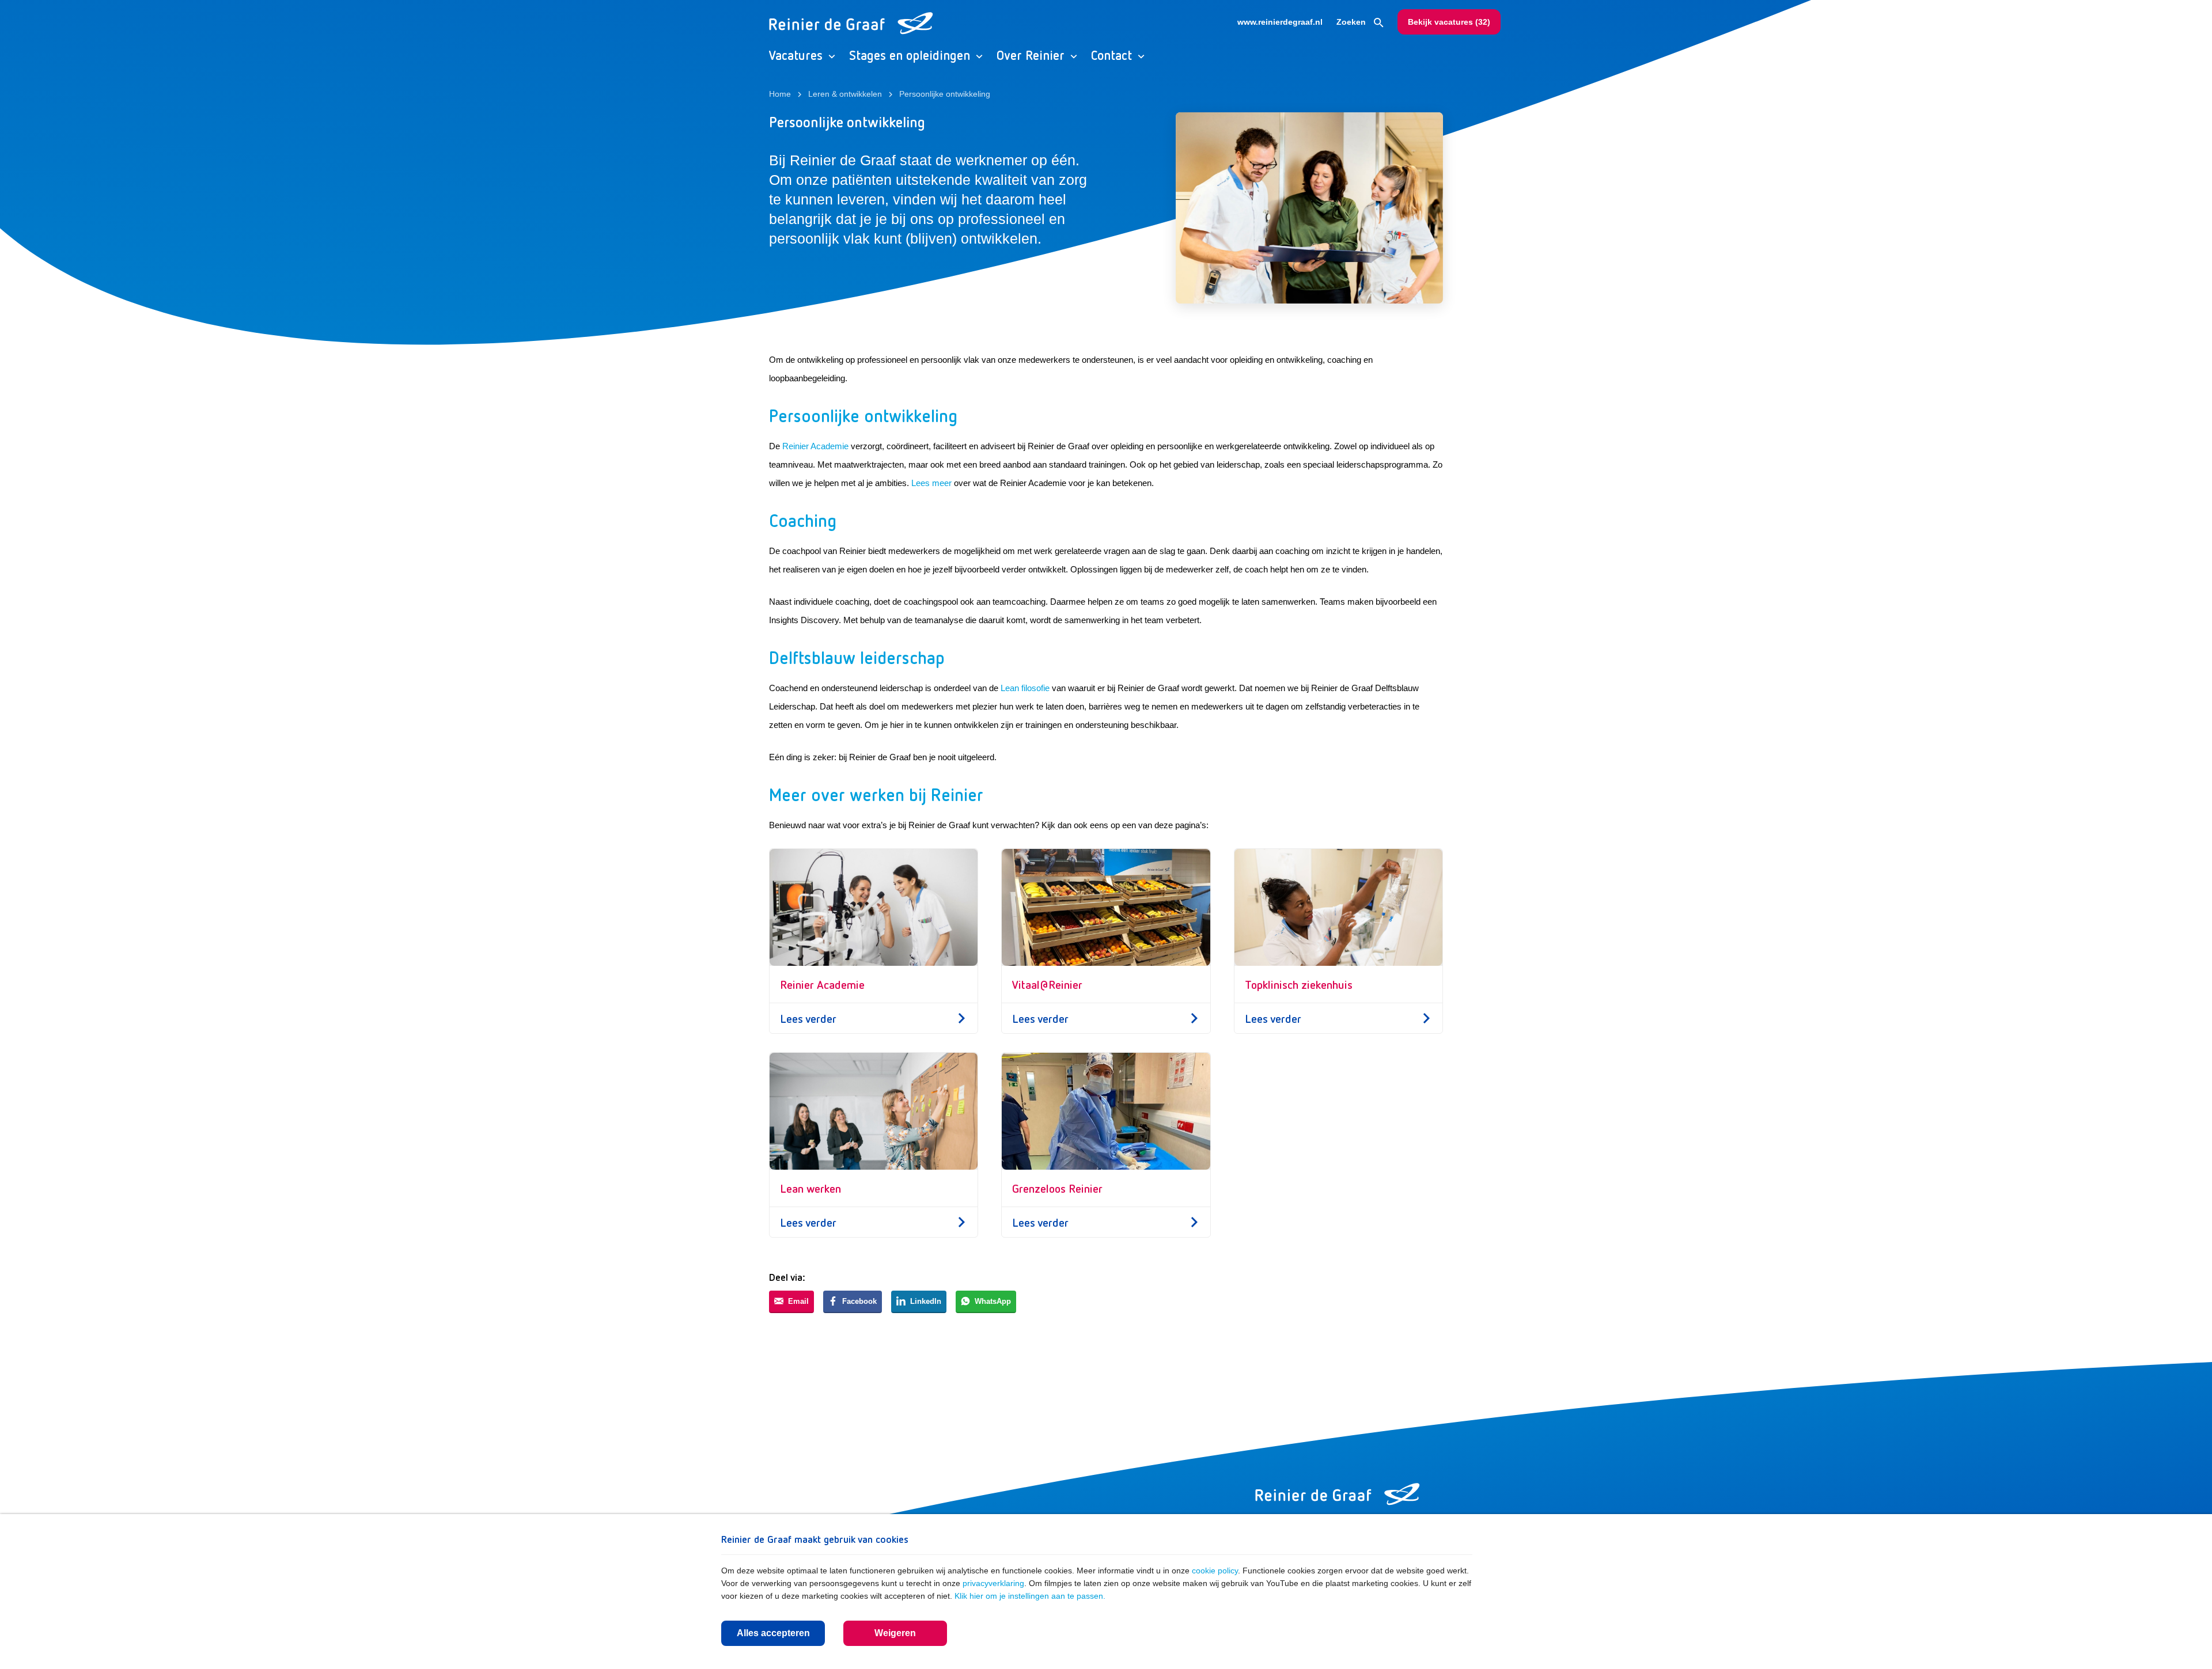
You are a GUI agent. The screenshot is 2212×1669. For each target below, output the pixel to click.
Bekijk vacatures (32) (1449, 22)
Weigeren (895, 1633)
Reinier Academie (815, 446)
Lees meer (931, 483)
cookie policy (1215, 1571)
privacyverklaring (993, 1583)
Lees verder (808, 1018)
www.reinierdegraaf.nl (1280, 22)
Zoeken (1352, 22)
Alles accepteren (773, 1633)
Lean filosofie (1025, 688)
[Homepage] (1338, 1494)
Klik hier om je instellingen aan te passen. (1030, 1596)
